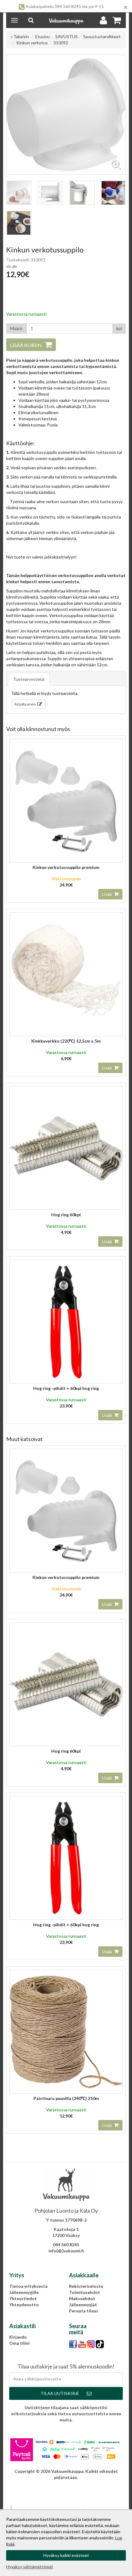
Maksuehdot (82, 2298)
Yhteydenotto (24, 2305)
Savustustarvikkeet (102, 36)
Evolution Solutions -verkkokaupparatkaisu (66, 2487)
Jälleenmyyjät (83, 2305)
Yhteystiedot (23, 2298)
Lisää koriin (26, 345)
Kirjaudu (18, 2337)
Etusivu (43, 36)
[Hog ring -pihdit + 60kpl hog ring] (66, 1321)
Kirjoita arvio (25, 704)
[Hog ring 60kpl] (66, 1148)
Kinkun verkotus (32, 43)
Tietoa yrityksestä (28, 2286)
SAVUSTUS (66, 36)
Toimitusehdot (85, 2292)
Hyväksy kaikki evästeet (66, 2555)
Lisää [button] (107, 894)
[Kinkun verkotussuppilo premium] (66, 800)
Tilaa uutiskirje (60, 2393)
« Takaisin (20, 36)
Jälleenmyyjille (24, 2292)
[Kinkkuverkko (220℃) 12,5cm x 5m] (66, 974)
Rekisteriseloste (86, 2286)
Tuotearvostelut (29, 679)
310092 (61, 43)
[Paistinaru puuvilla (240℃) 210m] (66, 2031)
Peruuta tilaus (84, 2311)
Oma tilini (19, 2343)
